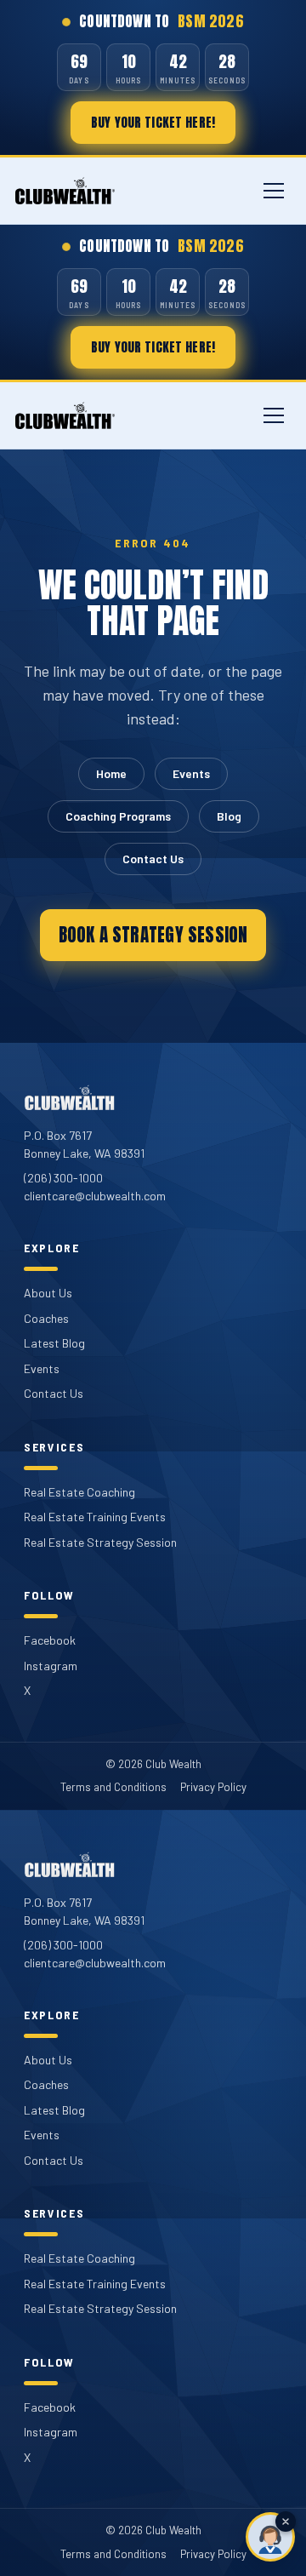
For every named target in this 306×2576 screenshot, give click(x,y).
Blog (229, 816)
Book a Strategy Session (153, 935)
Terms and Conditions (113, 1787)
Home (111, 773)
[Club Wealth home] (65, 191)
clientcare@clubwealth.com (95, 1196)
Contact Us (153, 859)
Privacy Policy (213, 1787)
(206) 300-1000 (63, 1178)
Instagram (51, 1666)
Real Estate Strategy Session (100, 1542)
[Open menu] (274, 191)
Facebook (50, 1640)
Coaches (46, 1318)
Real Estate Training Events (95, 1517)
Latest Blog (54, 1343)
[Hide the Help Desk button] (286, 2522)
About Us (48, 1293)
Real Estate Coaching (79, 1492)
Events (191, 773)
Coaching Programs (118, 816)
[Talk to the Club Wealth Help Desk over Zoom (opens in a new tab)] (270, 2537)
